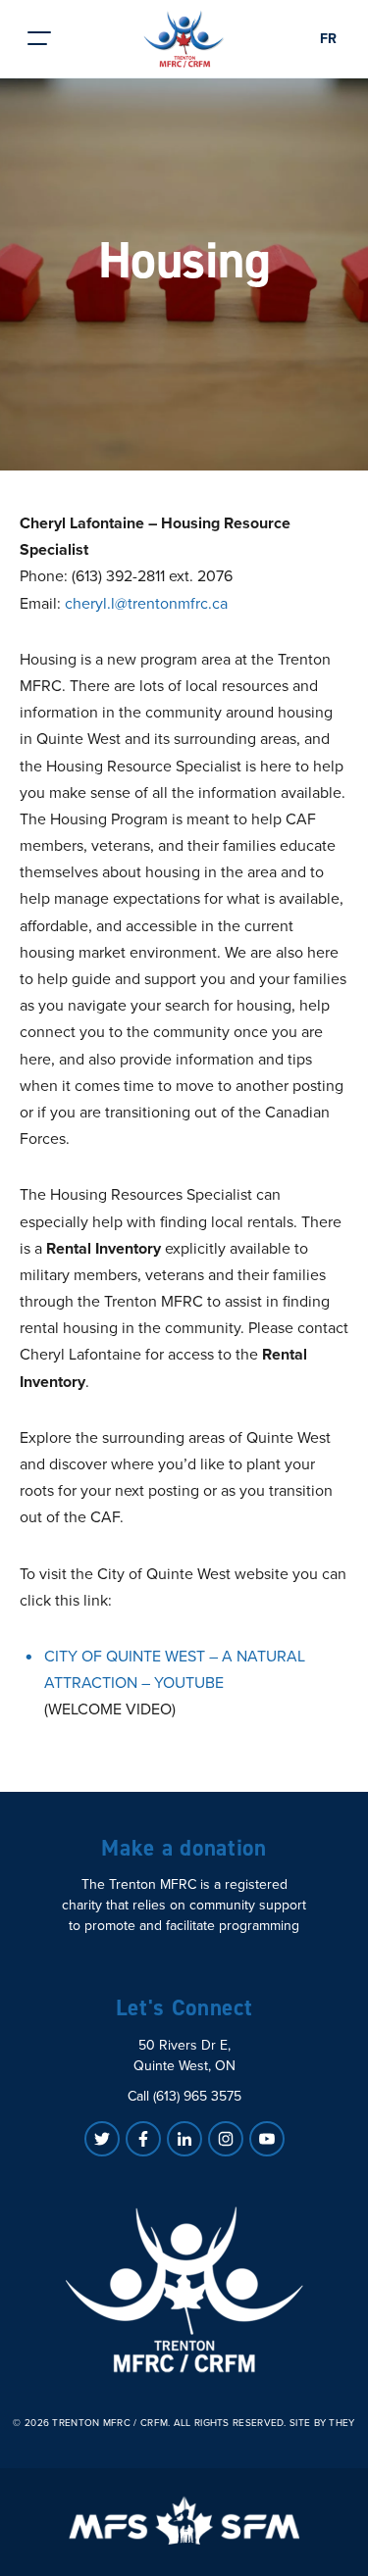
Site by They (322, 2423)
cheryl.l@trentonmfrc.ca (146, 603)
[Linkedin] (184, 2139)
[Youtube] (267, 2139)
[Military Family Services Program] (184, 2520)
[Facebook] (143, 2139)
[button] (39, 39)
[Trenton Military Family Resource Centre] (184, 2290)
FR (328, 39)
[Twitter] (102, 2139)
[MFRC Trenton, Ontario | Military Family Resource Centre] (184, 39)
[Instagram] (226, 2139)
